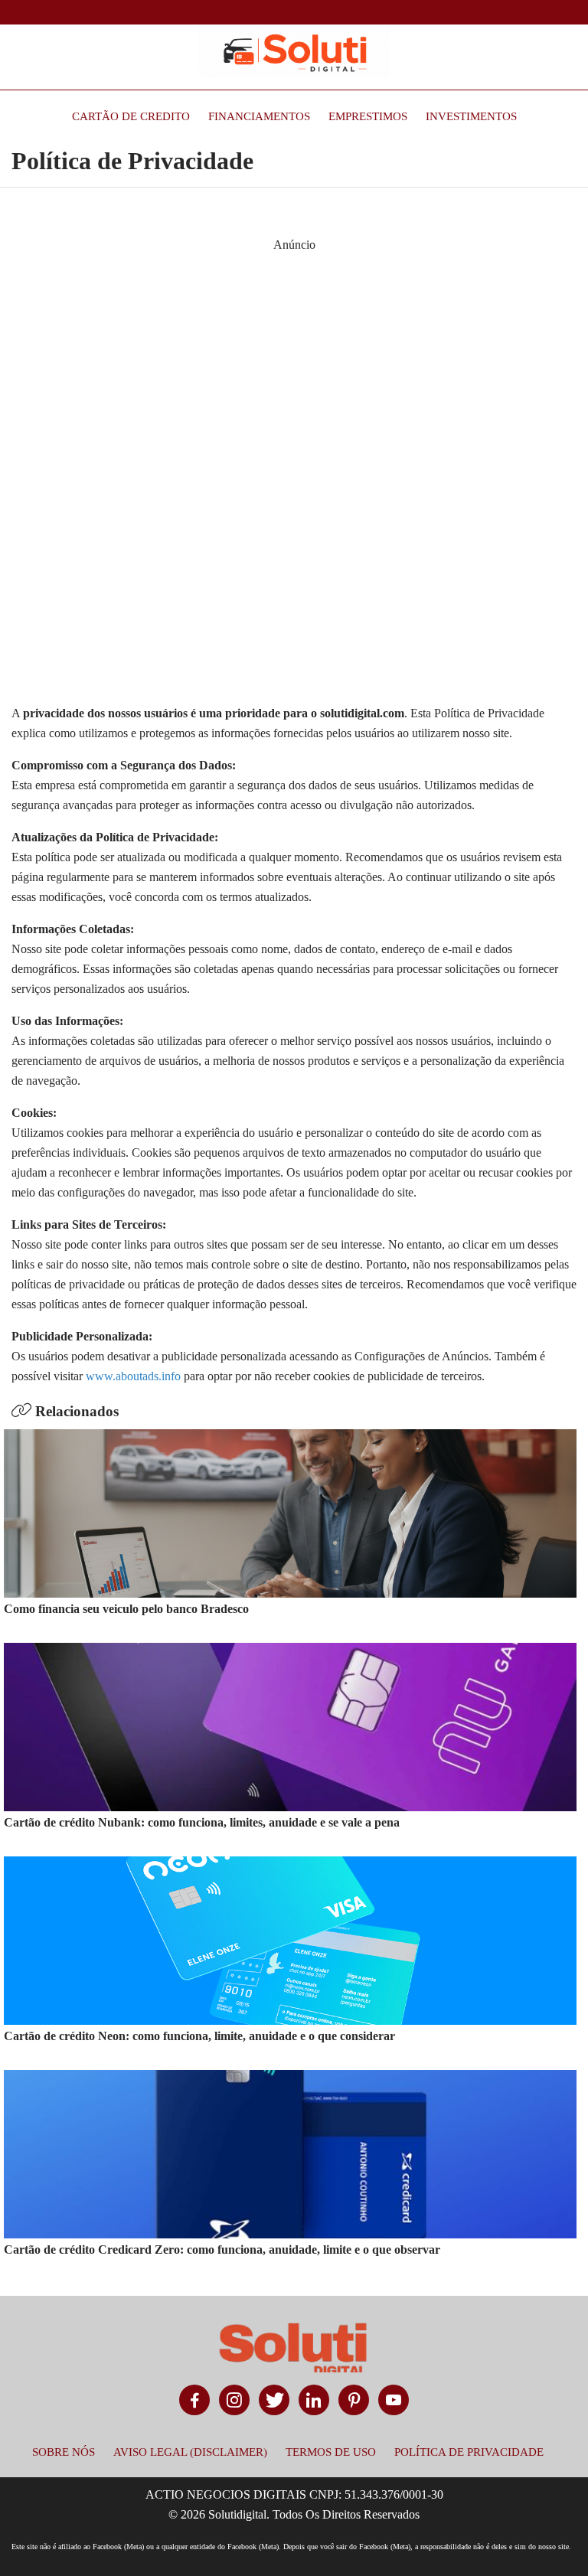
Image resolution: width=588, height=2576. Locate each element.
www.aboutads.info (133, 1376)
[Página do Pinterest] (354, 2400)
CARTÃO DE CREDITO (131, 116)
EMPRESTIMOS (368, 116)
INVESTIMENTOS (471, 116)
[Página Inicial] (294, 51)
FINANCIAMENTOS (259, 116)
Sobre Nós (64, 2452)
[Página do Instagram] (234, 2400)
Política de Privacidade (469, 2452)
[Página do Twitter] (274, 2400)
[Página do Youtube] (394, 2400)
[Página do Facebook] (194, 2400)
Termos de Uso (331, 2452)
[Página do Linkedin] (314, 2400)
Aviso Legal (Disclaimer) (190, 2452)
